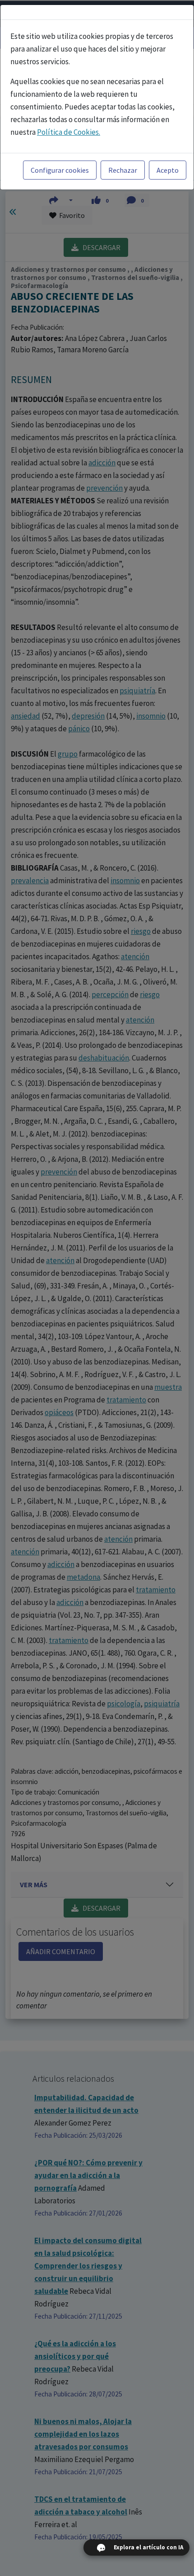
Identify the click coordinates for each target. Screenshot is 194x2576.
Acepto (168, 170)
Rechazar (123, 170)
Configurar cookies (60, 170)
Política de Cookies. (69, 132)
